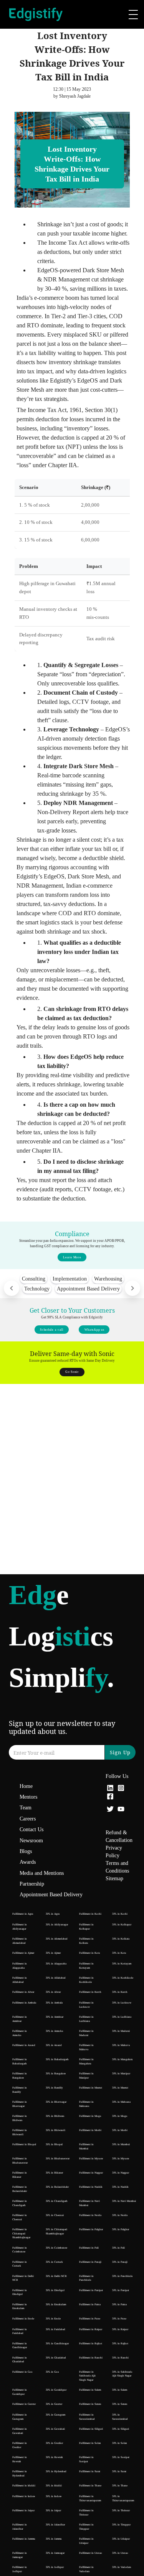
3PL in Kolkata (121, 1939)
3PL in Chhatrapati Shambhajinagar (56, 2232)
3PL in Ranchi (120, 2358)
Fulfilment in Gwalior (20, 2445)
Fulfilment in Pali (89, 2248)
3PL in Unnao (120, 2553)
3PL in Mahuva (121, 2045)
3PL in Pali (118, 2248)
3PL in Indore (54, 2496)
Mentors (28, 1797)
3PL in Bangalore (56, 2074)
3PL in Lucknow (122, 2003)
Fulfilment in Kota (89, 1953)
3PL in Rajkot (120, 2344)
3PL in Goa (52, 2372)
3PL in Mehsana (121, 2102)
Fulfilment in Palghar (91, 2229)
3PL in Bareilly (54, 2088)
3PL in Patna (119, 2304)
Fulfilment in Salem (90, 2390)
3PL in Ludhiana (122, 2017)
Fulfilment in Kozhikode (86, 1980)
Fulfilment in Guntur (24, 2404)
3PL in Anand (54, 2045)
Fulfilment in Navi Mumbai (89, 2203)
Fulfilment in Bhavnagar (20, 2104)
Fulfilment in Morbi (90, 2130)
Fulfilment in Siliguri (91, 2429)
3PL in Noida (120, 2215)
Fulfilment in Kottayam (86, 1966)
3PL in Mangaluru (122, 2059)
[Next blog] (132, 1288)
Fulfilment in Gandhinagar (20, 2346)
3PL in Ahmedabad (57, 1939)
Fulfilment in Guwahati (20, 2431)
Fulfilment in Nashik (91, 2187)
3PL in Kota (119, 1953)
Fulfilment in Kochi (90, 1914)
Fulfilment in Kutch (90, 1992)
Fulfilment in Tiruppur (86, 2527)
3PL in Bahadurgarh (57, 2059)
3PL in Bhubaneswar (58, 2159)
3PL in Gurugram (55, 2415)
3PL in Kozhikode (123, 1978)
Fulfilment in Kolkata (86, 1941)
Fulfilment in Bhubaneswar (20, 2161)
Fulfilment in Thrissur (86, 2513)
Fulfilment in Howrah (20, 2459)
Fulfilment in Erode (23, 2319)
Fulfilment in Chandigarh (20, 2203)
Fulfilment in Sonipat (86, 2459)
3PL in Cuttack (54, 2262)
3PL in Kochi (120, 1914)
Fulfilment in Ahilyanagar (20, 1927)
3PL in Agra (53, 1914)
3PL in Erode (53, 2319)
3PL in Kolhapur (122, 1925)
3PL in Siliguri (121, 2429)
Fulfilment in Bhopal (24, 2144)
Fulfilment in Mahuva (86, 2047)
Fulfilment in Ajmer (23, 1953)
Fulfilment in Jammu (24, 2539)
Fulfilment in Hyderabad (20, 2474)
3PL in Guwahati (55, 2429)
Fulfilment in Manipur (86, 2076)
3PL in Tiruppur (121, 2525)
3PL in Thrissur (121, 2511)
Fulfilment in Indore (24, 2496)
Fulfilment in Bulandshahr (20, 2189)
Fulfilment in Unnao (91, 2553)
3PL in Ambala (54, 2003)
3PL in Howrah (54, 2457)
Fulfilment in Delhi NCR (23, 2278)
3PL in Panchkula (122, 2276)
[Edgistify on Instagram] (121, 1789)
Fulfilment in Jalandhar (20, 2527)
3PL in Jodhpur (55, 2567)
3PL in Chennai (55, 2215)
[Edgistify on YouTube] (121, 1810)
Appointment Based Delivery (51, 1895)
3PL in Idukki (54, 2486)
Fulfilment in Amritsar (20, 2019)
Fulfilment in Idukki (24, 2486)
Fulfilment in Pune (90, 2319)
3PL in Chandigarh (57, 2201)
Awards (28, 1862)
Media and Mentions (42, 1873)
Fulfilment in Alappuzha (20, 1966)
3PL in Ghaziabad (56, 2358)
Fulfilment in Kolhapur (86, 1927)
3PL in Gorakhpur (56, 2390)
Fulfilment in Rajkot (91, 2344)
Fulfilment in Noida (90, 2215)
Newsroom (31, 1841)
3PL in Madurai (121, 2031)
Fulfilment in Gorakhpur (20, 2392)
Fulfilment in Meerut (91, 2088)
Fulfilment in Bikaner (20, 2175)
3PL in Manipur (121, 2074)
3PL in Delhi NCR (56, 2276)
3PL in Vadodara (122, 2567)
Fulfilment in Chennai (20, 2217)
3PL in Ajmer (53, 1953)
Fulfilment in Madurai (86, 2033)
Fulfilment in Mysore (91, 2159)
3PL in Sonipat (121, 2457)
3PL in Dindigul (55, 2290)
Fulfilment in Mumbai (86, 2147)
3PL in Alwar (53, 1992)
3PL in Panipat (121, 2290)
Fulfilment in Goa (22, 2372)
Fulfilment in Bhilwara (20, 2118)
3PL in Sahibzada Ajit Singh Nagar (122, 2374)
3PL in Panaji (120, 2262)
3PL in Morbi (120, 2130)
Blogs (26, 1851)
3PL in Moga (120, 2116)
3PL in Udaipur (121, 2539)
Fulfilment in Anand (24, 2045)
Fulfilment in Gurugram (20, 2417)
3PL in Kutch (120, 1992)
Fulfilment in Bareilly (20, 2090)
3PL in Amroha (54, 2031)
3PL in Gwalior (54, 2443)
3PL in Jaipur (53, 2511)
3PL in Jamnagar (55, 2553)
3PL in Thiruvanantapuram (123, 2498)
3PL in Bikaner (54, 2173)
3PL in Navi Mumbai (124, 2201)
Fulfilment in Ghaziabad (20, 2360)
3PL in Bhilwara (55, 2116)
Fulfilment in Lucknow (86, 2005)
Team (26, 1808)
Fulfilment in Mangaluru (86, 2062)
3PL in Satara (120, 2404)
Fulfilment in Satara (90, 2404)
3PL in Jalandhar (55, 2525)
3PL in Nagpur (121, 2173)
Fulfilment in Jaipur (23, 2511)
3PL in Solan (120, 2443)
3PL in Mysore (121, 2159)
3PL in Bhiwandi (55, 2130)
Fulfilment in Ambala (24, 2003)
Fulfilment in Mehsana (86, 2104)
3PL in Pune (119, 2319)
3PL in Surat (119, 2471)
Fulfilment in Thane (90, 2486)
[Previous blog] (12, 1288)
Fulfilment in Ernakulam (20, 2307)
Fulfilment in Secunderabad (87, 2417)
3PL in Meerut (120, 2088)
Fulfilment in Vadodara (86, 2569)
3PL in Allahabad (56, 1978)
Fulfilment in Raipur (91, 2329)
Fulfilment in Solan (90, 2443)
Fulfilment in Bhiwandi (20, 2132)
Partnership (32, 1884)
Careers (28, 1819)
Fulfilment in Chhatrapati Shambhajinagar (21, 2233)
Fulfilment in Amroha (20, 2033)
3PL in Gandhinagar (57, 2344)
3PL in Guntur (54, 2404)
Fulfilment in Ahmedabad (20, 1941)
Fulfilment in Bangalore (20, 2076)
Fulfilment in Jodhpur (20, 2569)
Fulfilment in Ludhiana (86, 2019)
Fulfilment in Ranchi (91, 2358)
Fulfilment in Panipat (91, 2290)
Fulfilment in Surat (90, 2471)
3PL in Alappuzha (56, 1964)
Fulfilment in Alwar (23, 1992)
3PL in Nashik (120, 2187)
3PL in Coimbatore (56, 2248)
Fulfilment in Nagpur (91, 2173)
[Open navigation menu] (133, 15)
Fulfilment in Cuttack (20, 2264)
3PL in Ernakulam (56, 2304)
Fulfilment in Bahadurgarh (20, 2062)
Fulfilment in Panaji (90, 2262)
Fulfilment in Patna (90, 2304)
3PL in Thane (120, 2486)
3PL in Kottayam (122, 1964)
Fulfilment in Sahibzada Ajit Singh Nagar (87, 2376)
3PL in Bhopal (54, 2144)
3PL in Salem (120, 2390)
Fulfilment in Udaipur (86, 2541)
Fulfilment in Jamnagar (20, 2555)
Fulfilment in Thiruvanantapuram (90, 2498)
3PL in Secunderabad (120, 2417)
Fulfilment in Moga (90, 2116)
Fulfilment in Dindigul (20, 2292)
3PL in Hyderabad (56, 2471)
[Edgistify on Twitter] (110, 1810)
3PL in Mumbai (121, 2144)
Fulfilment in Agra (23, 1914)
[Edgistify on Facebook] (110, 1797)
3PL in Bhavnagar (56, 2102)
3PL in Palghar (121, 2229)
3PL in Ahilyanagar (57, 1925)
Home (26, 1786)
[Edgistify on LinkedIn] (110, 1789)
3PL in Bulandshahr (57, 2187)
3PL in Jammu (54, 2539)
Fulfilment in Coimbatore (20, 2250)
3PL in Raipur (120, 2329)
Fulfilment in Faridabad (20, 2331)
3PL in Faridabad (55, 2329)
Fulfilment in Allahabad (20, 1980)
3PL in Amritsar (55, 2017)
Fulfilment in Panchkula (86, 2278)
